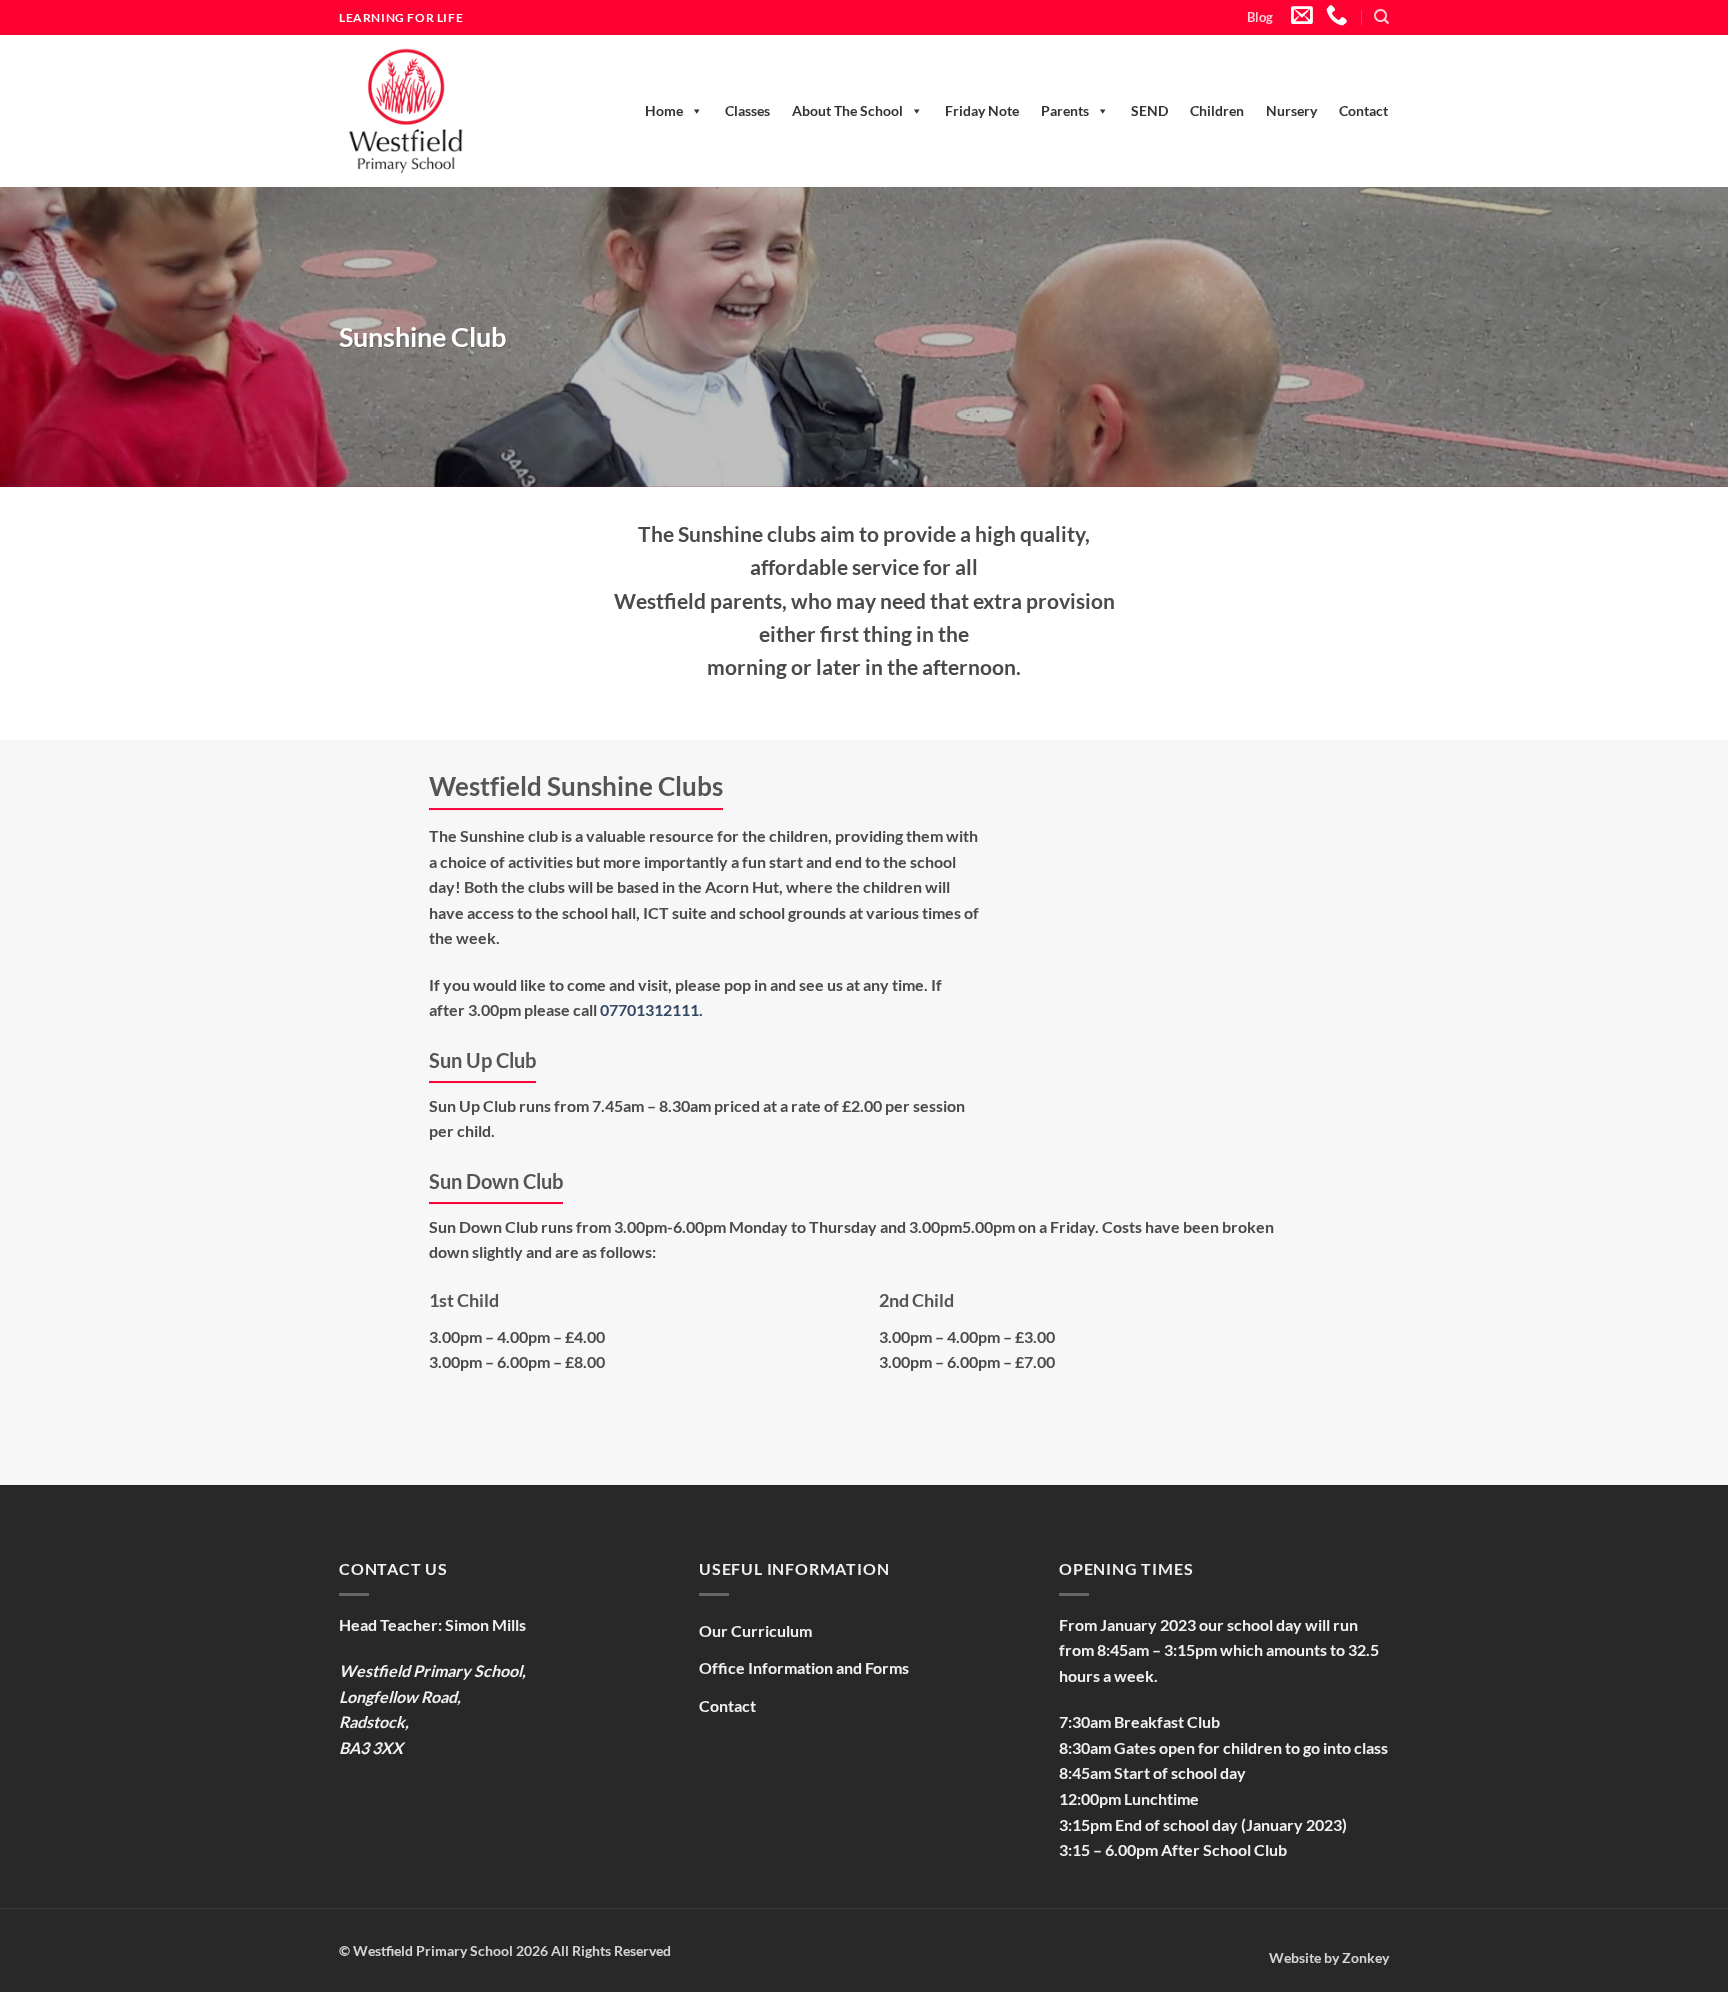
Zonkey (1365, 1957)
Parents (1065, 110)
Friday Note (982, 110)
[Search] (1381, 17)
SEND (1149, 110)
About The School (847, 110)
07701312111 (649, 1009)
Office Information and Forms (804, 1667)
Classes (747, 110)
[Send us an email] (1302, 16)
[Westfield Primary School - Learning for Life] (429, 111)
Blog (1260, 17)
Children (1217, 110)
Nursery (1291, 110)
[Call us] (1337, 16)
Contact (1363, 110)
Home (664, 110)
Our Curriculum (755, 1630)
